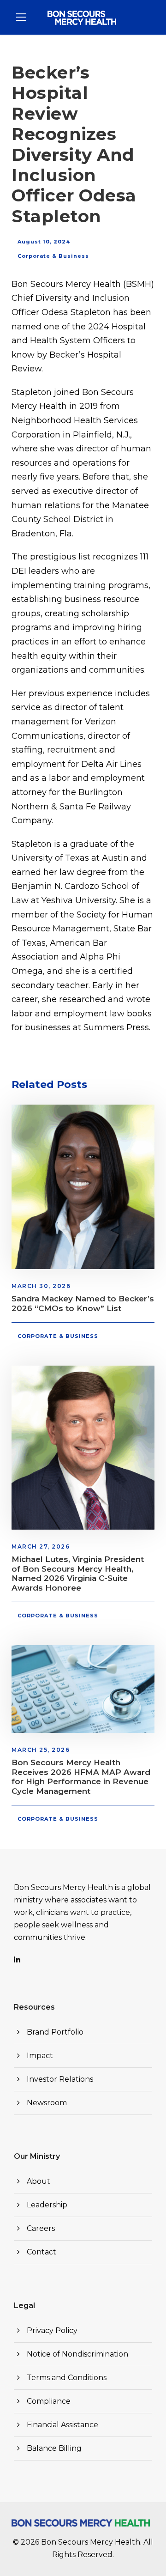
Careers (41, 2228)
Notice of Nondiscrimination (77, 2354)
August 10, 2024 (44, 242)
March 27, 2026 (41, 1546)
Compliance (49, 2401)
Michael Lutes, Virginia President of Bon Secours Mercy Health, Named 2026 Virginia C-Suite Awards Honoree (78, 1573)
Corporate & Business (53, 256)
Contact (41, 2252)
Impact (40, 2056)
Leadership (47, 2205)
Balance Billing (54, 2448)
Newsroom (47, 2103)
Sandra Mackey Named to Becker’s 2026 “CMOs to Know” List (83, 1303)
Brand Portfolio (55, 2032)
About (39, 2181)
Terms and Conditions (67, 2378)
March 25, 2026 (41, 1750)
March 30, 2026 (41, 1286)
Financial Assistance (62, 2425)
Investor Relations (60, 2079)
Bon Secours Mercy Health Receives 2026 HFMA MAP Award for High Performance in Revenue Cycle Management (81, 1777)
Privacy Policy (52, 2330)
